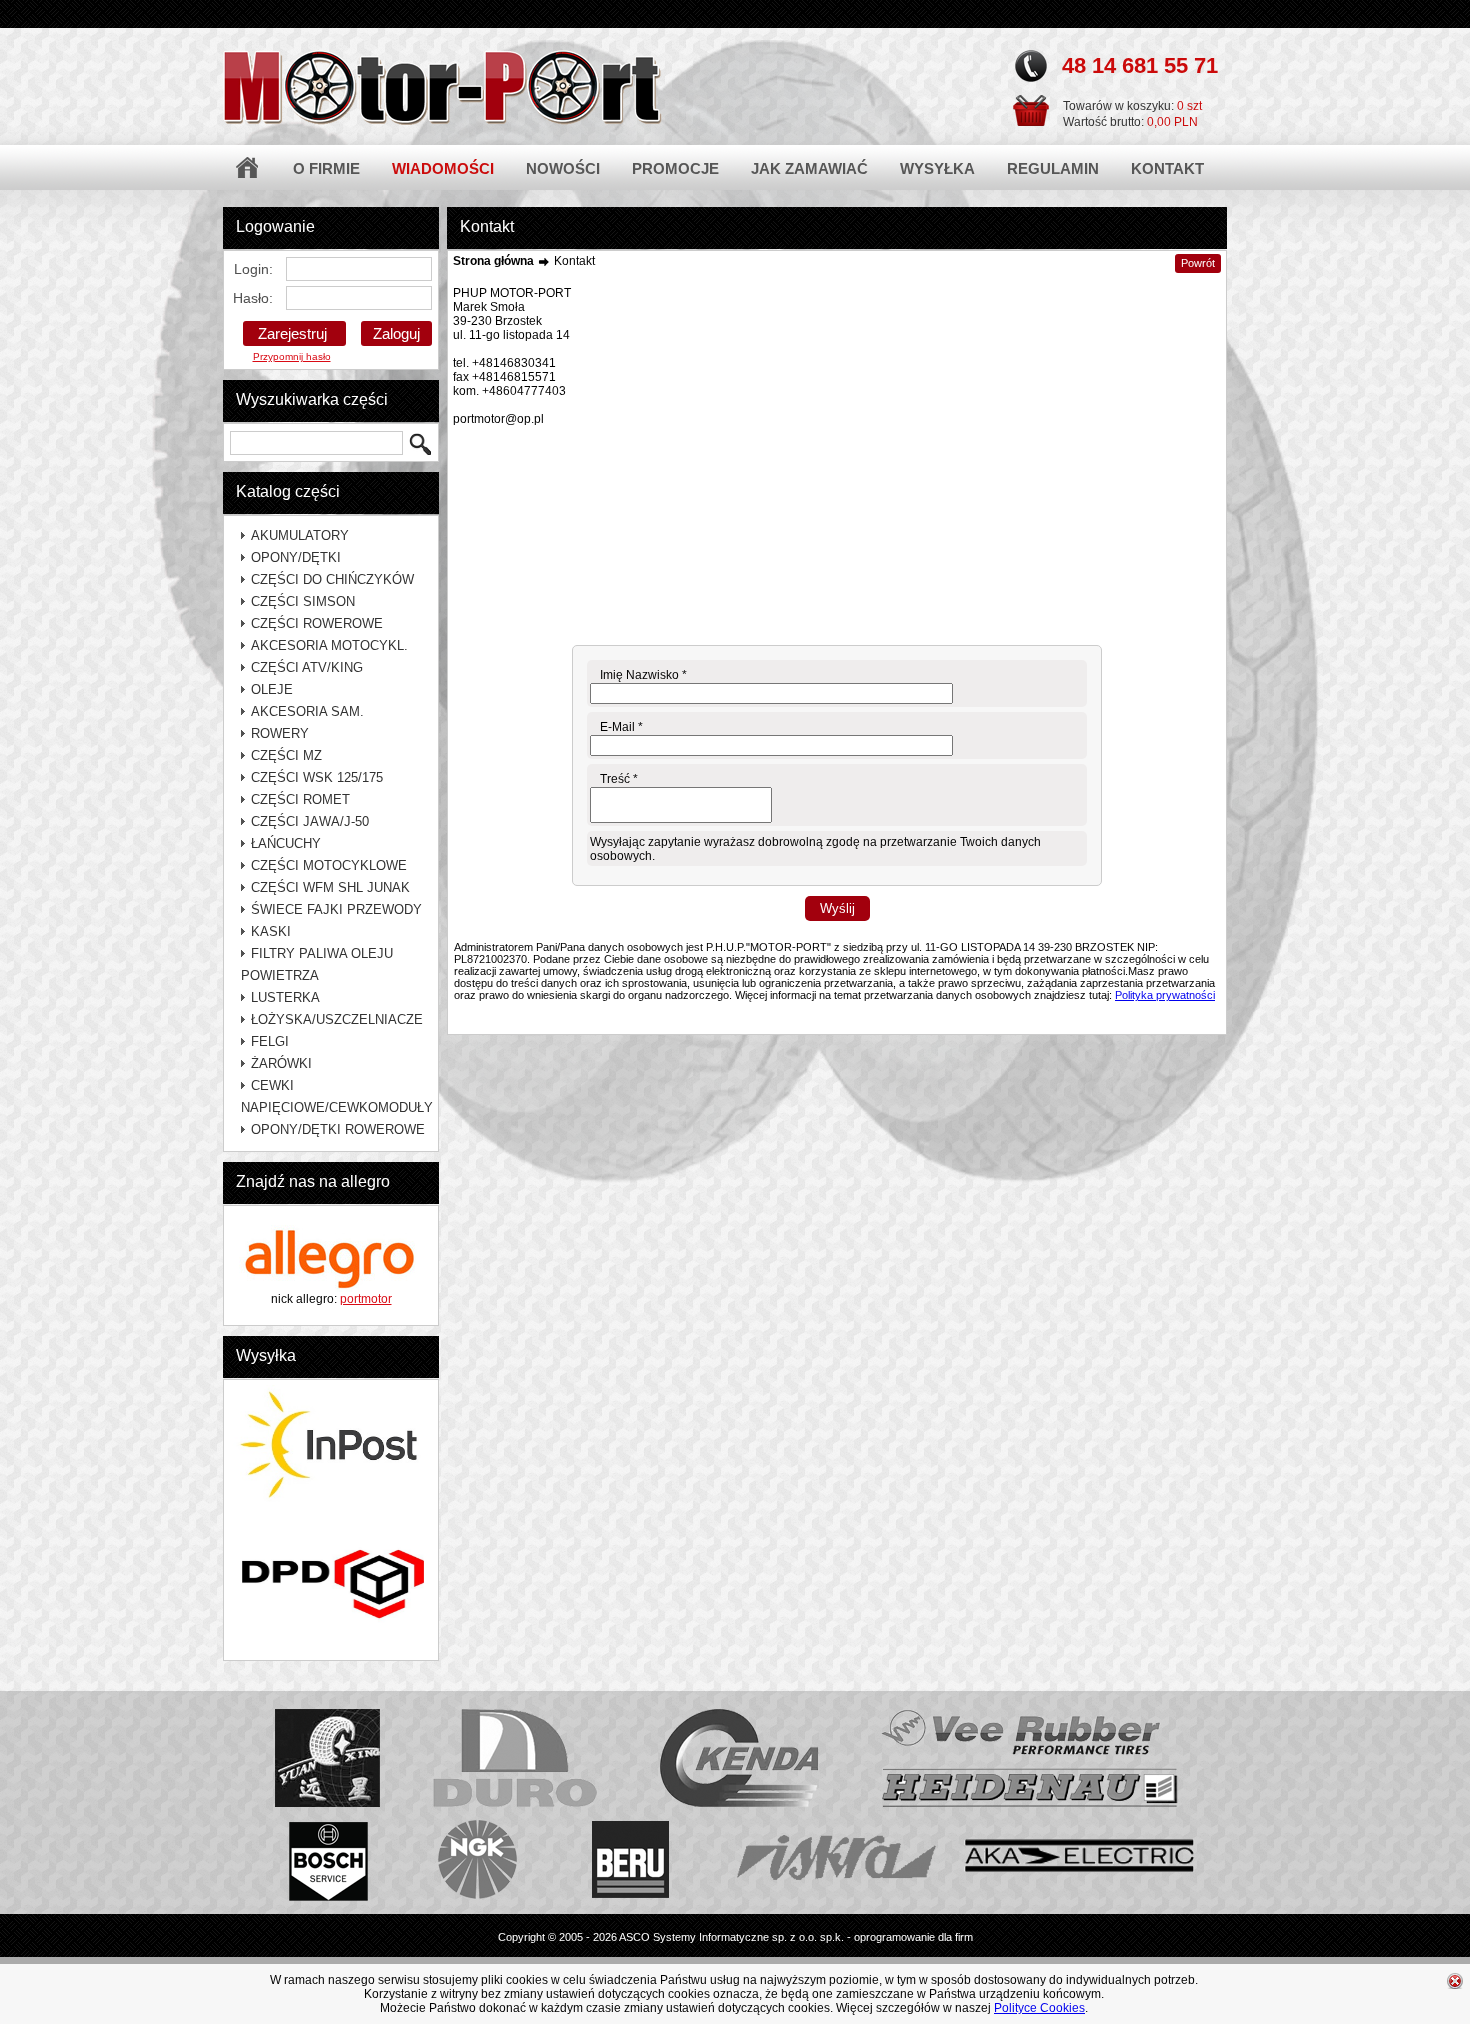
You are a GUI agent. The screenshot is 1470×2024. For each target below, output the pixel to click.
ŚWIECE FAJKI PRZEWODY (336, 909)
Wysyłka (937, 168)
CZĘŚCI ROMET (300, 799)
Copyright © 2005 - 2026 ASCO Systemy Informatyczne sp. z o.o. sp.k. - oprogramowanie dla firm (735, 1937)
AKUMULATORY (300, 535)
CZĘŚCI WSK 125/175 (317, 777)
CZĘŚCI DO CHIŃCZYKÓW (332, 579)
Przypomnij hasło (292, 356)
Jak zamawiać (809, 168)
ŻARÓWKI (281, 1063)
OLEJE (272, 689)
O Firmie (326, 168)
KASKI (271, 931)
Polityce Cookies (1039, 2008)
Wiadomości (443, 168)
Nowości (563, 168)
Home (250, 169)
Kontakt (1167, 168)
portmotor (366, 1299)
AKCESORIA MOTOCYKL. (329, 645)
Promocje (675, 168)
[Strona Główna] (442, 87)
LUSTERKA (285, 997)
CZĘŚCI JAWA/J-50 (310, 821)
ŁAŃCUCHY (286, 843)
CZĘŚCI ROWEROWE (317, 623)
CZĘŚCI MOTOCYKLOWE (329, 865)
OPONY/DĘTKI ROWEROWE (338, 1129)
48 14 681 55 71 (1140, 65)
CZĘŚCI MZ (286, 755)
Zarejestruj (292, 333)
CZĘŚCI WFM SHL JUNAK (330, 887)
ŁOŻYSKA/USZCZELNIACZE (337, 1019)
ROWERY (280, 733)
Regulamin (1053, 168)
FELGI (270, 1041)
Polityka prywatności (1165, 995)
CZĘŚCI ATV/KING (307, 667)
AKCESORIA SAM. (307, 711)
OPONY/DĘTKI (296, 557)
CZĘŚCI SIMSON (303, 601)
